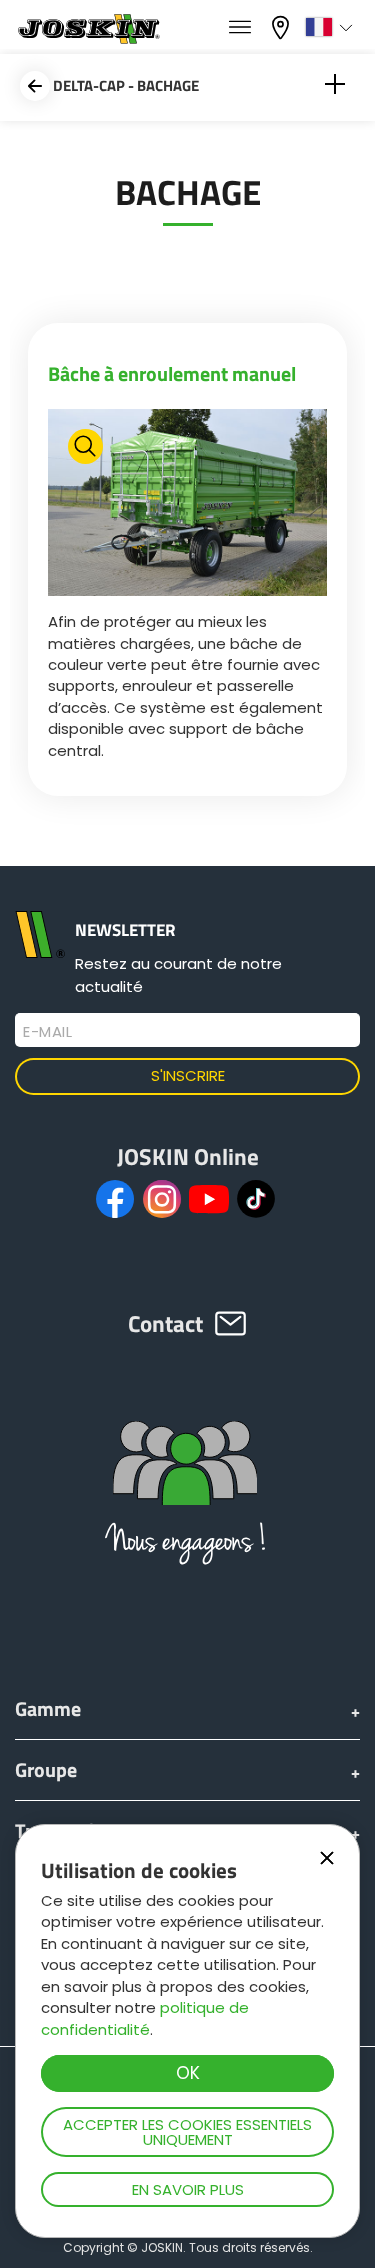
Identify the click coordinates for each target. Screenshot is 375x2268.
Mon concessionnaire (283, 25)
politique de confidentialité (145, 2018)
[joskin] (87, 38)
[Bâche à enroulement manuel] (188, 505)
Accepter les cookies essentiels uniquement (187, 2132)
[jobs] (240, 28)
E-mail (47, 1032)
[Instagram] (162, 1199)
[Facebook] (115, 1199)
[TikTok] (256, 1199)
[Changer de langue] (331, 27)
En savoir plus (188, 2189)
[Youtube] (209, 1199)
